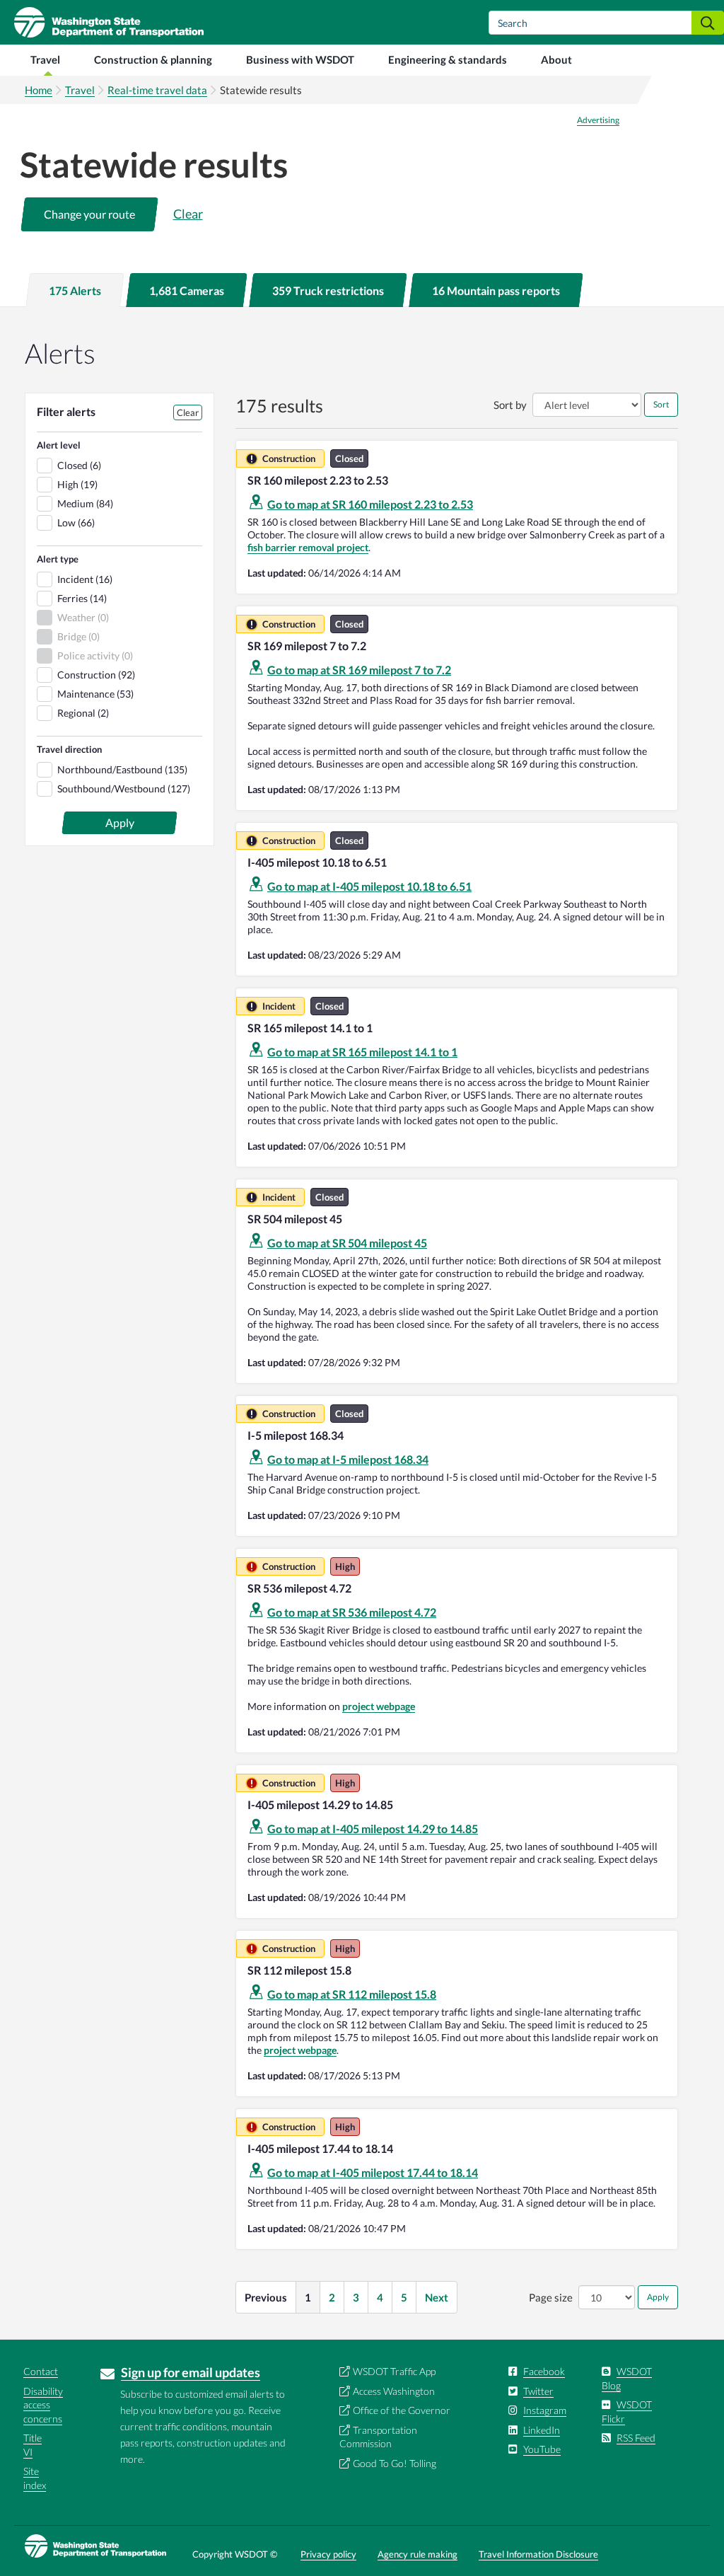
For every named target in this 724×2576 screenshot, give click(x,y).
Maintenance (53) (95, 694)
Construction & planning (153, 59)
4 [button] (380, 2297)
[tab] (75, 290)
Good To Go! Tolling (395, 2463)
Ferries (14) (82, 598)
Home (39, 90)
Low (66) (76, 522)
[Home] (102, 22)
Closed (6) (79, 465)
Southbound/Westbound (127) (124, 789)
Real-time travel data (157, 90)
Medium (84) (85, 503)
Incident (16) (85, 579)
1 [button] (308, 2297)
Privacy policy (328, 2554)
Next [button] (437, 2297)
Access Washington (394, 2391)
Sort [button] (661, 404)
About (556, 59)
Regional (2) (83, 713)
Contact (41, 2371)
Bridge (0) (78, 636)
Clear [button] (188, 214)
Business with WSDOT (300, 59)
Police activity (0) (95, 655)
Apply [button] (658, 2297)
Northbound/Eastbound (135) (122, 769)
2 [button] (332, 2297)
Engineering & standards (448, 59)
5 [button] (404, 2297)
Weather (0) (83, 617)
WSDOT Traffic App (394, 2371)
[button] (89, 214)
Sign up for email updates (191, 2372)
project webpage (379, 1706)
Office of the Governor (402, 2410)
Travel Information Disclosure (538, 2554)
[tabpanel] (362, 1323)
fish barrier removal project (308, 547)
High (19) (77, 484)
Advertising (598, 120)
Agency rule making (418, 2554)
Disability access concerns (43, 2405)
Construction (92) (96, 675)
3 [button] (356, 2297)
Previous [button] (266, 2297)
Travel (45, 59)
